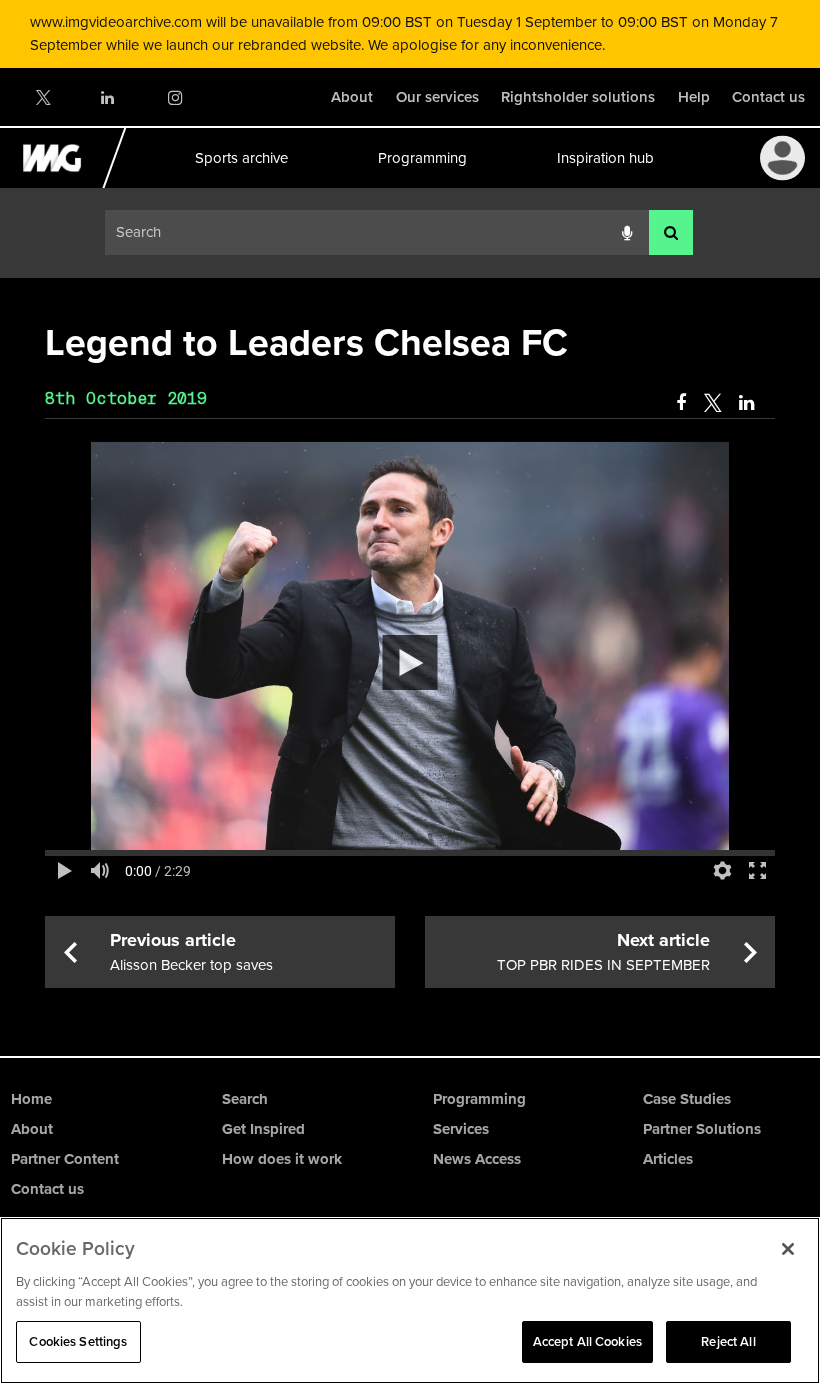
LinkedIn (108, 97)
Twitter (42, 97)
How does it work (282, 1159)
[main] (410, 652)
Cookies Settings (78, 1341)
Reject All (728, 1341)
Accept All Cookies (587, 1341)
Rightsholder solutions (578, 97)
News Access (477, 1159)
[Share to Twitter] (712, 403)
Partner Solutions (702, 1129)
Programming (421, 158)
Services (461, 1129)
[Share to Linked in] (748, 403)
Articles (668, 1159)
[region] (410, 1300)
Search (245, 1099)
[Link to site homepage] (63, 183)
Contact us (768, 97)
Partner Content (65, 1159)
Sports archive (240, 158)
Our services (437, 97)
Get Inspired (263, 1129)
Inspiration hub (604, 158)
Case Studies (687, 1099)
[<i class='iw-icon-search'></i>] (671, 232)
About (352, 97)
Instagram (174, 97)
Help (694, 97)
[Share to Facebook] (681, 403)
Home (31, 1099)
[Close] (788, 1249)
